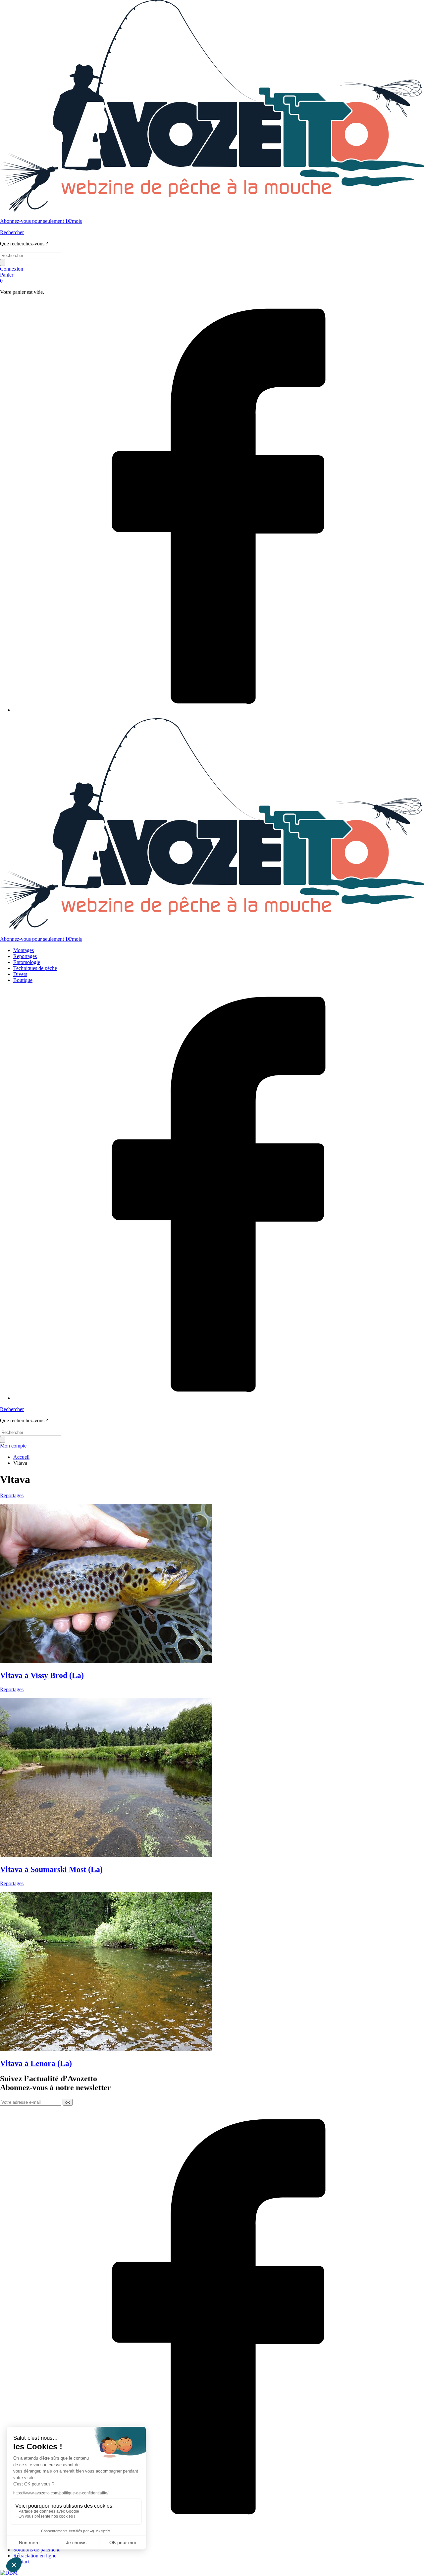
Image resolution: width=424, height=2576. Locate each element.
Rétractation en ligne (35, 2556)
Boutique (23, 980)
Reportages (25, 956)
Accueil (21, 1457)
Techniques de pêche (35, 968)
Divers (20, 974)
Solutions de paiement (36, 2550)
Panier (7, 278)
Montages (24, 950)
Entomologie (27, 962)
